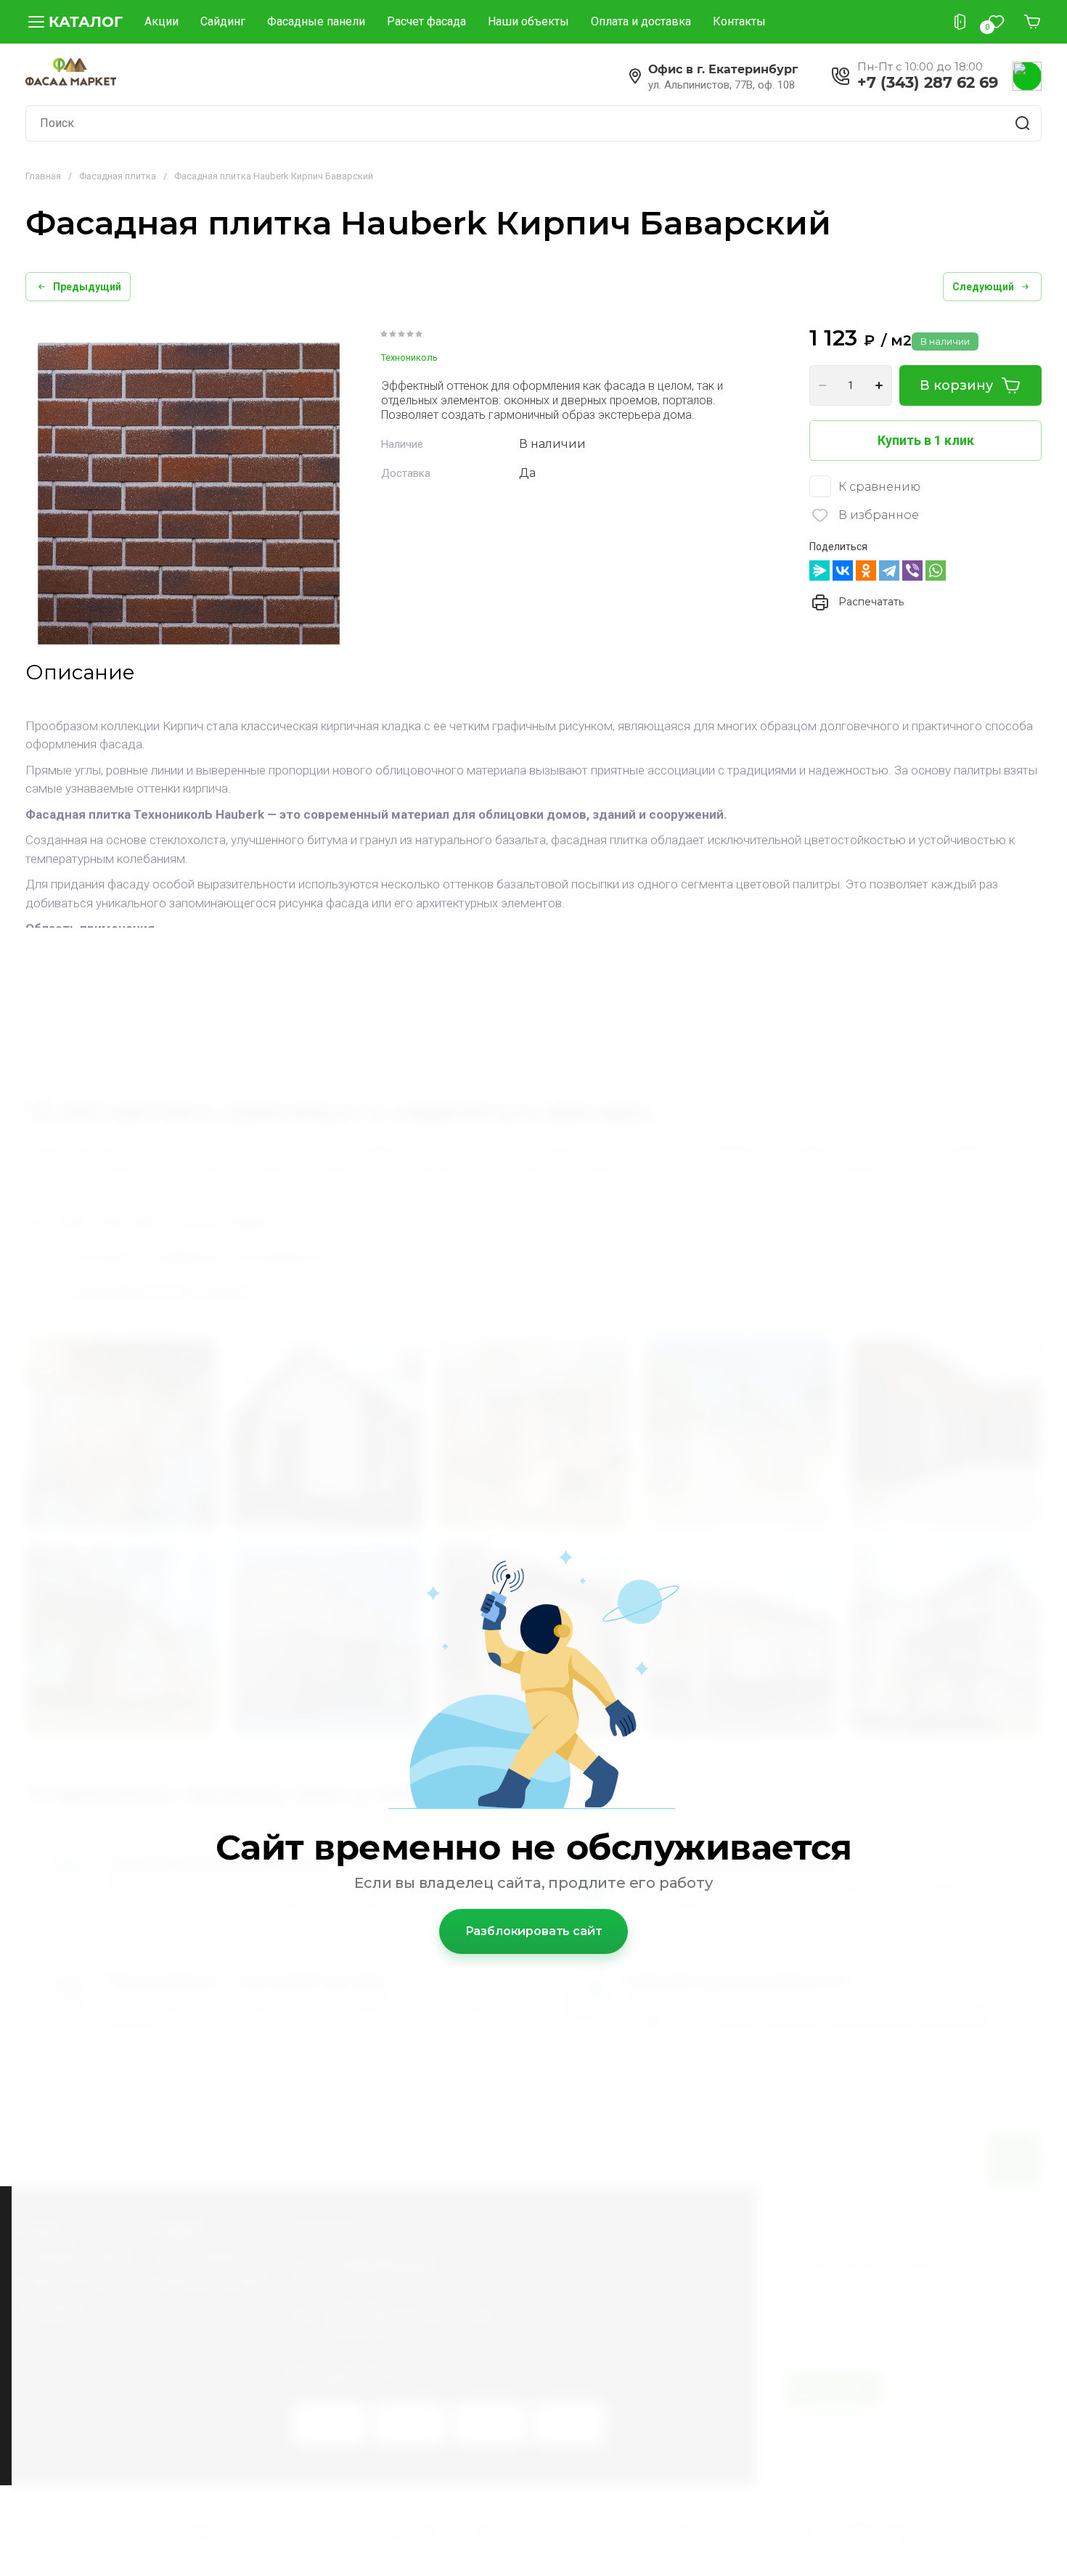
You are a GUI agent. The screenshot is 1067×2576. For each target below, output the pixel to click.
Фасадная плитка (118, 176)
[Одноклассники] (866, 571)
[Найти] (1023, 123)
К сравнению (879, 487)
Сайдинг (223, 21)
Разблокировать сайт (534, 1931)
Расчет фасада (426, 21)
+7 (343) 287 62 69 (928, 82)
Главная (43, 176)
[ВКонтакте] (843, 571)
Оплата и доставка (641, 21)
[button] (74, 22)
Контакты (739, 21)
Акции (162, 21)
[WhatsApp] (936, 571)
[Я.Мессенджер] (819, 571)
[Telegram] (889, 571)
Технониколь (409, 357)
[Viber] (912, 571)
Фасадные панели (316, 21)
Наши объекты (528, 21)
